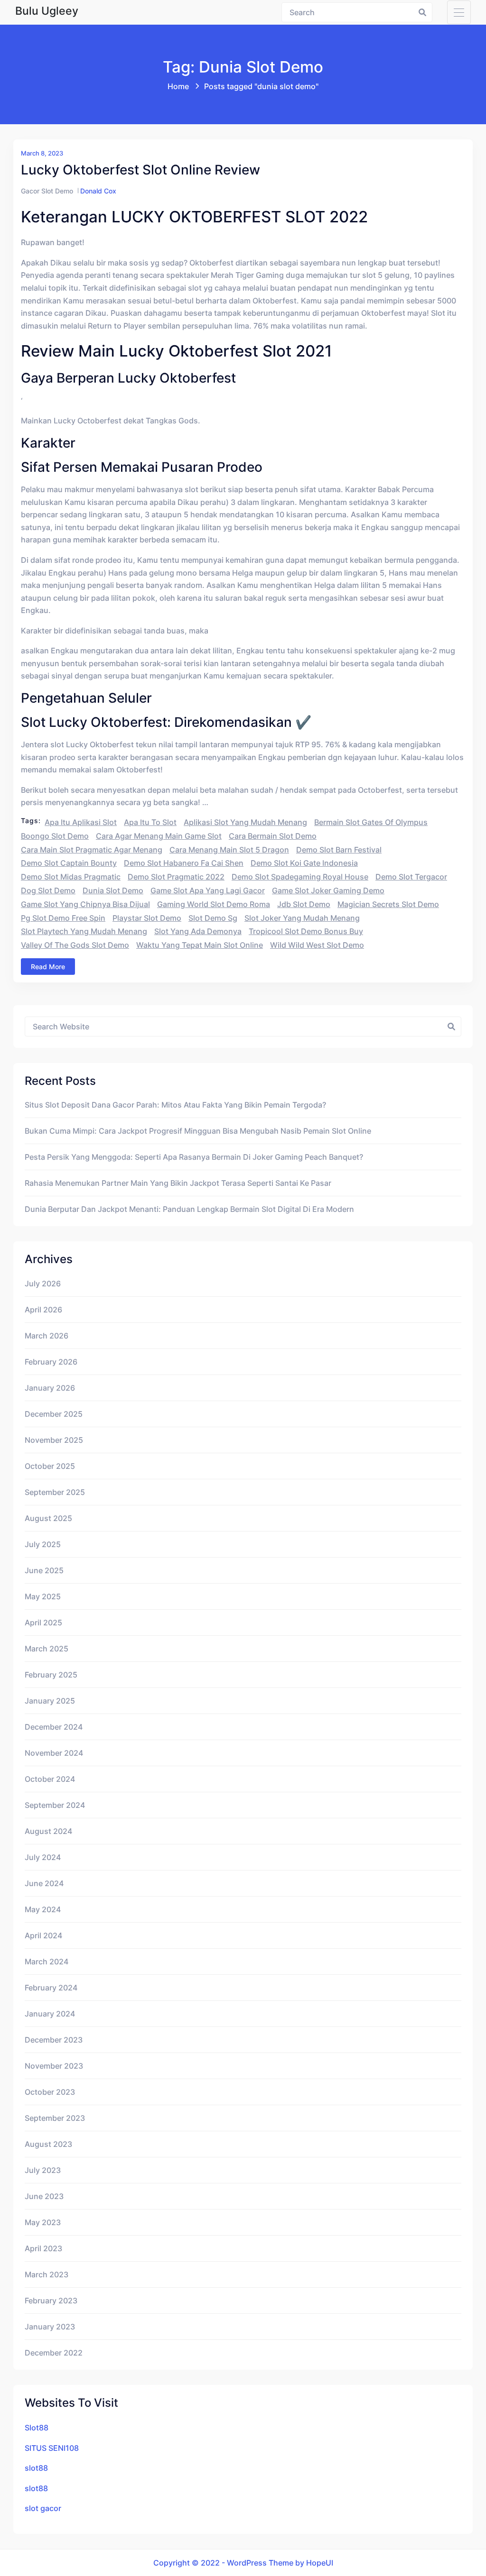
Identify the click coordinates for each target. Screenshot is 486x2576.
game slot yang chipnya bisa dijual (85, 904)
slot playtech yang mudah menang (84, 931)
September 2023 (55, 2118)
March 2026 (47, 1336)
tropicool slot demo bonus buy (306, 931)
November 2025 (54, 1440)
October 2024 (50, 1779)
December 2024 (54, 1727)
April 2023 (43, 2248)
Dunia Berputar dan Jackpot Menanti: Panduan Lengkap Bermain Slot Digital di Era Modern (189, 1209)
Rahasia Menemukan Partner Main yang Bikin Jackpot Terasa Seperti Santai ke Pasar (178, 1183)
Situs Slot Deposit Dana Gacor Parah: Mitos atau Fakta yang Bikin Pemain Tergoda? (175, 1105)
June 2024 (44, 1883)
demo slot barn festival (339, 850)
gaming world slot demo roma (214, 904)
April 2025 (43, 1623)
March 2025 (47, 1649)
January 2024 (50, 2014)
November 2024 (54, 1753)
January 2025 (50, 1701)
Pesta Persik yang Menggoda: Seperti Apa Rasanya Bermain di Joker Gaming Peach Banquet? (194, 1157)
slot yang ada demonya (198, 931)
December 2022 (54, 2353)
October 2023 (50, 2092)
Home (178, 86)
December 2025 (54, 1414)
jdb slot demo (304, 904)
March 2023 (47, 2274)
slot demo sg (213, 918)
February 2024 (51, 1988)
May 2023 (43, 2222)
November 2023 (54, 2066)
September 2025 (55, 1492)
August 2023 (48, 2144)
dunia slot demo (113, 890)
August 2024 (48, 1831)
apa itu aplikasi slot (81, 822)
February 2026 (51, 1362)
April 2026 (43, 1310)
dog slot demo (48, 890)
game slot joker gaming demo (328, 890)
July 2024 (43, 1857)
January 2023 (50, 2327)
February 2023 (51, 2301)
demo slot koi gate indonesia (304, 863)
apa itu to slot (150, 822)
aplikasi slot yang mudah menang (245, 822)
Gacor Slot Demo (47, 191)
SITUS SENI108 (52, 2448)
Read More (48, 967)
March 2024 (47, 1962)
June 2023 (44, 2196)
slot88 (36, 2468)
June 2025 (44, 1570)
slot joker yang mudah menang (302, 918)
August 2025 (48, 1518)
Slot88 (37, 2428)
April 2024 (43, 1935)
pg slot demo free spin (63, 918)
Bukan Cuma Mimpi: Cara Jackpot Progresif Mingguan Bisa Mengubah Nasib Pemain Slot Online (198, 1131)
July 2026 (43, 1283)
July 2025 (43, 1544)
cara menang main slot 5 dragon (229, 850)
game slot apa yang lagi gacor (208, 890)
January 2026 (50, 1388)
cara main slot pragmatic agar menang (92, 850)
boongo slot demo (55, 836)
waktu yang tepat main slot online (200, 945)
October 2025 (50, 1466)
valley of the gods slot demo (75, 945)
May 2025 (43, 1596)
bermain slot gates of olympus (371, 822)
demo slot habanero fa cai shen (184, 863)
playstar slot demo (147, 918)
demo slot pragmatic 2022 (176, 877)
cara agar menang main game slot (159, 836)
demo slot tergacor (411, 877)
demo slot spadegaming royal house (300, 877)
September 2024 (55, 1805)
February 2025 (51, 1675)
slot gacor (43, 2508)
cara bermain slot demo (273, 836)
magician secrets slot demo (388, 904)
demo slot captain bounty (69, 863)
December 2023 (54, 2040)
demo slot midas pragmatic (71, 877)
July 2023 (43, 2170)
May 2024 (43, 1909)
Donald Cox (98, 191)
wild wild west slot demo (317, 945)
